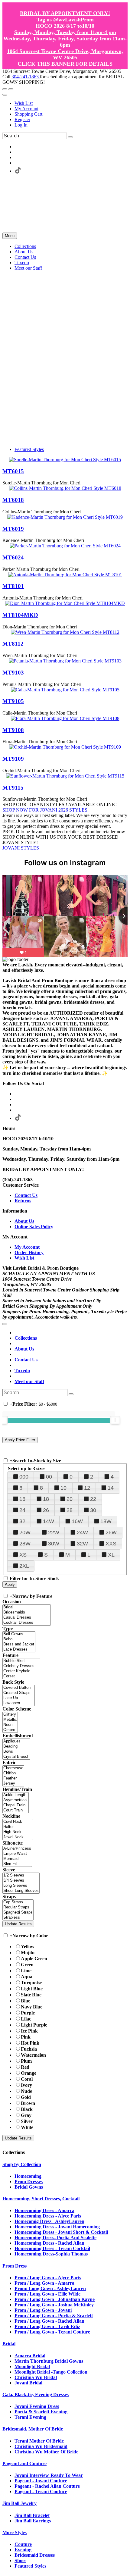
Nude (26, 2091)
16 (22, 1499)
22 (93, 1499)
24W (82, 1532)
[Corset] (21, 1676)
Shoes (20, 2560)
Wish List (24, 103)
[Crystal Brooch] (16, 1757)
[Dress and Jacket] (19, 1644)
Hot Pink (30, 2043)
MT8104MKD (20, 615)
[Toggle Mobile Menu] (5, 1324)
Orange (29, 2073)
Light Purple (34, 2025)
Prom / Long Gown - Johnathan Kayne (55, 2299)
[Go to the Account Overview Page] (5, 95)
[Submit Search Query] (71, 1394)
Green (27, 1965)
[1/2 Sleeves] (21, 1875)
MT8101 (13, 586)
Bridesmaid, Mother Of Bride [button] (33, 2429)
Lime (26, 1971)
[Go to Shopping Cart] (5, 89)
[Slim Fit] (17, 1864)
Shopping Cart (28, 114)
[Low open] (19, 1703)
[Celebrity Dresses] (21, 1666)
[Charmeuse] (13, 1768)
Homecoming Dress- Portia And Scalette (55, 2238)
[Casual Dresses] (27, 1618)
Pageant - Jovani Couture (41, 2481)
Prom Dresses (29, 2182)
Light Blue (32, 1989)
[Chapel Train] (16, 1805)
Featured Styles (29, 449)
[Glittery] (10, 1715)
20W (25, 1532)
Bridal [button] (9, 2344)
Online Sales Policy (34, 1227)
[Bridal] (27, 1607)
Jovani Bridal (28, 2383)
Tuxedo (22, 1371)
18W (106, 1521)
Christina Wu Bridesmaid (41, 2446)
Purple (28, 2013)
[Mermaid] (17, 1859)
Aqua (27, 1977)
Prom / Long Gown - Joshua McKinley (54, 2305)
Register (22, 119)
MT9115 (13, 788)
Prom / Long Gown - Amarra (44, 2283)
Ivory (26, 2085)
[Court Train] (16, 1810)
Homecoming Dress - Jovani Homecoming (57, 2227)
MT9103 (13, 673)
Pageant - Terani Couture (41, 2491)
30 (93, 1510)
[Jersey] (13, 1784)
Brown (28, 2103)
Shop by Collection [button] (22, 2164)
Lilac (26, 2019)
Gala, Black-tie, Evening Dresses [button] (36, 2394)
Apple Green (34, 1959)
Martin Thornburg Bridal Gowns (49, 2361)
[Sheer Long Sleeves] (21, 1891)
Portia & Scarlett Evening (41, 2412)
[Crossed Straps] (19, 1693)
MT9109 (13, 759)
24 (22, 1510)
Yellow (28, 1947)
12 (87, 1488)
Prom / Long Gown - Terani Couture (52, 2332)
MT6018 (13, 500)
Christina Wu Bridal (36, 2377)
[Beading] (16, 1747)
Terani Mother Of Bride (39, 2441)
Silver (27, 2121)
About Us (24, 1221)
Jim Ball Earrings (33, 2521)
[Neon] (10, 1725)
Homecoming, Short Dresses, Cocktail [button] (41, 2199)
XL (111, 1555)
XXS (111, 1544)
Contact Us (26, 1195)
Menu (10, 236)
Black (27, 2109)
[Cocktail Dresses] (27, 1623)
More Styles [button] (15, 2532)
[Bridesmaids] (27, 1612)
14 (111, 1488)
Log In (21, 125)
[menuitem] (71, 103)
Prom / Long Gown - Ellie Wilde (47, 2294)
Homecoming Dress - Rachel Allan (49, 2243)
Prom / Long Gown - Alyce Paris (48, 2278)
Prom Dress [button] (15, 2266)
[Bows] (16, 1752)
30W (54, 1544)
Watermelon (33, 2055)
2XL (24, 1566)
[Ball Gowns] (19, 1634)
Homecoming (28, 2176)
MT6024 (13, 557)
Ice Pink (29, 2031)
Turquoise (31, 1983)
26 (46, 1510)
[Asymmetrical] (16, 1800)
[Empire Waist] (17, 1854)
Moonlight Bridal (32, 2366)
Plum (26, 2061)
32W (82, 1544)
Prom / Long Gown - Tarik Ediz (47, 2326)
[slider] (115, 1420)
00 (49, 1477)
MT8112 (13, 644)
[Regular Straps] (18, 1907)
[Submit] (70, 137)
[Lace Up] (19, 1698)
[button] (25, 246)
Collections (26, 1338)
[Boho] (19, 1639)
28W (25, 1544)
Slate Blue (31, 1995)
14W (49, 1521)
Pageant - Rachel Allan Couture (47, 2486)
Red (25, 2067)
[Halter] (18, 1827)
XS (23, 1555)
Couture (23, 2544)
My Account (26, 109)
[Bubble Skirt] (21, 1661)
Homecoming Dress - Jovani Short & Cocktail (61, 2232)
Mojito (28, 1953)
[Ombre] (10, 1730)
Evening (23, 2550)
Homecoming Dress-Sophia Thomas (51, 2254)
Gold (26, 2097)
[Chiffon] (13, 1773)
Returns (23, 1201)
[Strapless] (18, 1918)
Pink (26, 2037)
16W (77, 1521)
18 (46, 1499)
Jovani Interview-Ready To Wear (49, 2475)
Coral (27, 2079)
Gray (26, 2115)
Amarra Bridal (30, 2356)
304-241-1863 (26, 77)
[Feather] (13, 1778)
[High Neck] (18, 1832)
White (27, 2127)
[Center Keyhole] (21, 1671)
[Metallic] (10, 1720)
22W (54, 1532)
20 (70, 1499)
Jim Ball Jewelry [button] (19, 2503)
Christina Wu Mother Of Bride (46, 2452)
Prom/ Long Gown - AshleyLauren (50, 2288)
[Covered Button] (19, 1688)
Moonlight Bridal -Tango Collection (51, 2372)
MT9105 (13, 701)
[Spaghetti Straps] (18, 1912)
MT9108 (13, 730)
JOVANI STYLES (21, 848)
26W (111, 1532)
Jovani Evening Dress (37, 2406)
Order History (29, 1252)
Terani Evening (30, 2417)
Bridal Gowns (29, 2187)
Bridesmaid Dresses (35, 2555)
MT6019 (13, 529)
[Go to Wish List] (11, 89)
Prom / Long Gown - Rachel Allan (49, 2321)
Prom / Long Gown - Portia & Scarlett (54, 2316)
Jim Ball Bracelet (32, 2515)
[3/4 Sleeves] (21, 1881)
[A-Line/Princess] (17, 1849)
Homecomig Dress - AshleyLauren (49, 2221)
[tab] (65, 2164)
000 (24, 1477)
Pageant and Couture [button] (24, 2463)
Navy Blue (32, 2007)
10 (63, 1488)
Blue (26, 2001)
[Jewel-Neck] (18, 1837)
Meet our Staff (29, 1381)
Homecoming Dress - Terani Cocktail (52, 2248)
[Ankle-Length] (16, 1795)
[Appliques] (16, 1741)
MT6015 (13, 471)
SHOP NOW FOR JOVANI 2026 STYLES (45, 810)
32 (22, 1521)
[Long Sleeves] (21, 1886)
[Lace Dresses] (19, 1650)
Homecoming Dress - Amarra (44, 2210)
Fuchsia (29, 2049)
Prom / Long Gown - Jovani (43, 2310)
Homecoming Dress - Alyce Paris (48, 2216)
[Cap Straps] (18, 1902)
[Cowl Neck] (18, 1822)
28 (70, 1510)
